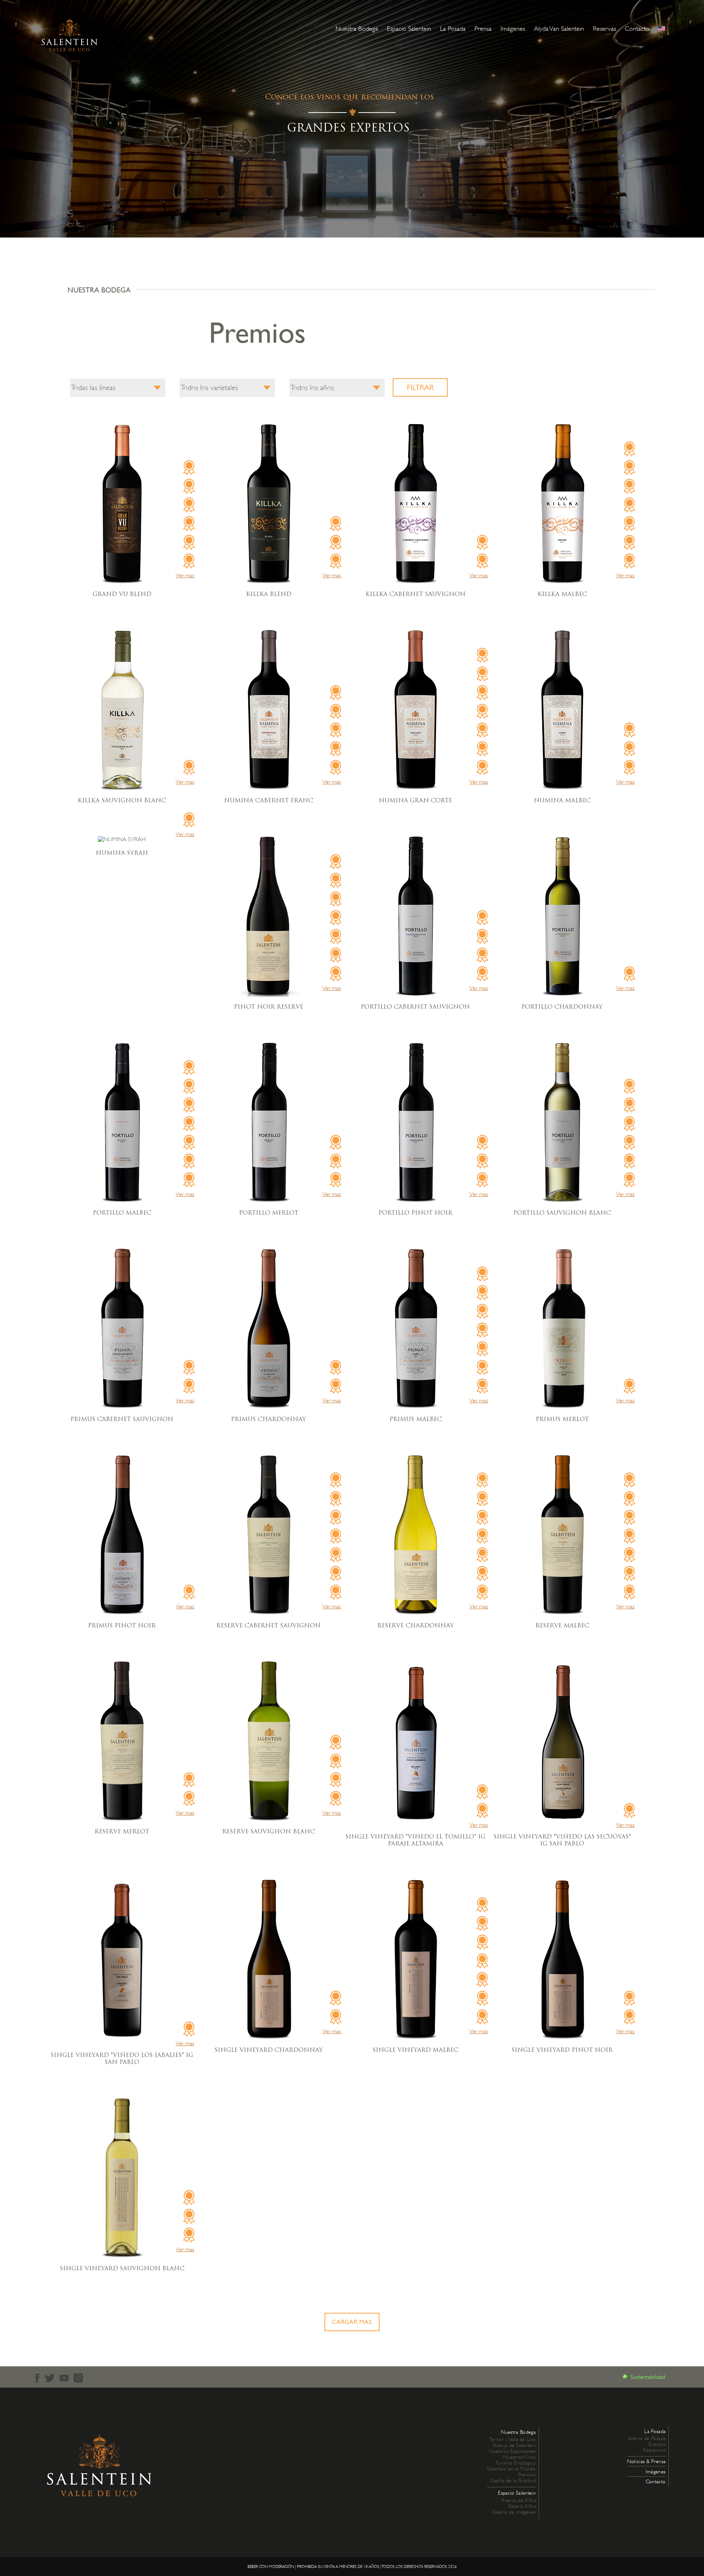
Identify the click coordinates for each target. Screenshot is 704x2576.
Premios (527, 2474)
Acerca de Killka (518, 2500)
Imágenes (513, 29)
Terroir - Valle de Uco (512, 2439)
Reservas (604, 29)
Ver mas (185, 575)
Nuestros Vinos (519, 2457)
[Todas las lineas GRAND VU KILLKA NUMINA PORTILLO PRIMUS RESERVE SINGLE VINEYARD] (118, 388)
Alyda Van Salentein (559, 29)
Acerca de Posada (647, 2438)
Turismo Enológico (516, 2463)
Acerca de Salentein (514, 2445)
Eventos (657, 2444)
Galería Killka (522, 2506)
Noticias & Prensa (646, 2461)
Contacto (637, 29)
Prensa (483, 29)
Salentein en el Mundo (511, 2469)
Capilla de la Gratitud (513, 2480)
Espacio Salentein (409, 29)
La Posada (453, 29)
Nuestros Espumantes (512, 2451)
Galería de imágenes (514, 2512)
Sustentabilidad (648, 2377)
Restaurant (654, 2450)
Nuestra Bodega (357, 29)
